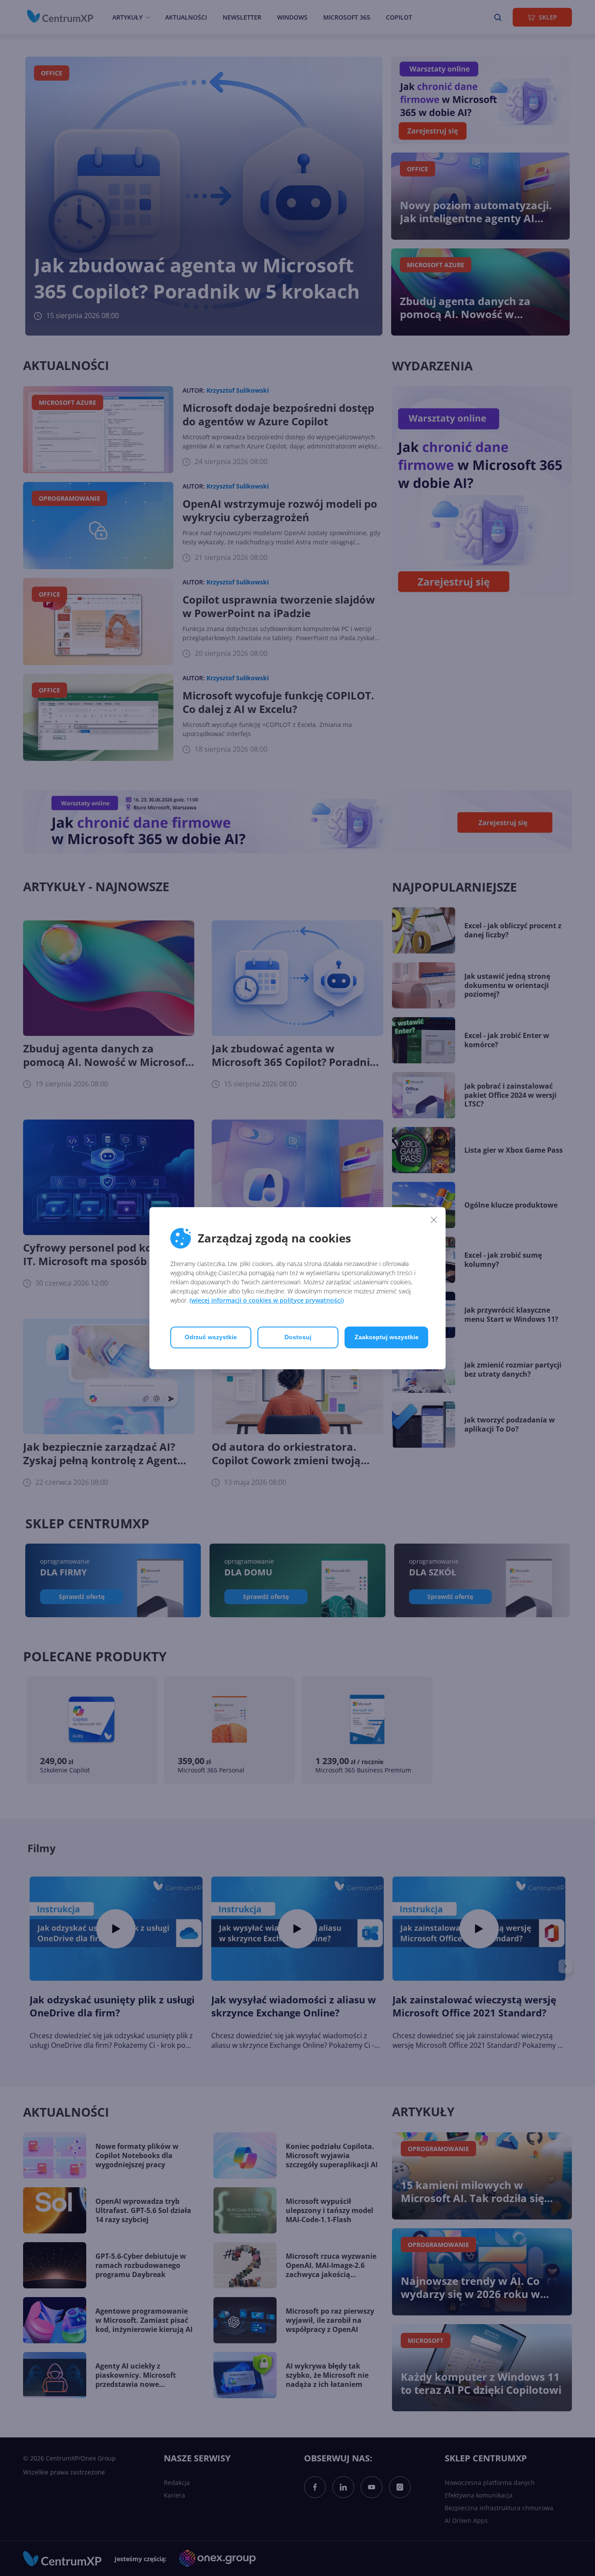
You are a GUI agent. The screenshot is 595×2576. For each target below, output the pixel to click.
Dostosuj (298, 1337)
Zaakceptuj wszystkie (387, 1337)
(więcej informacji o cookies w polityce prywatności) (267, 1300)
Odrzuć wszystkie (211, 1337)
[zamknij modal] (434, 1220)
